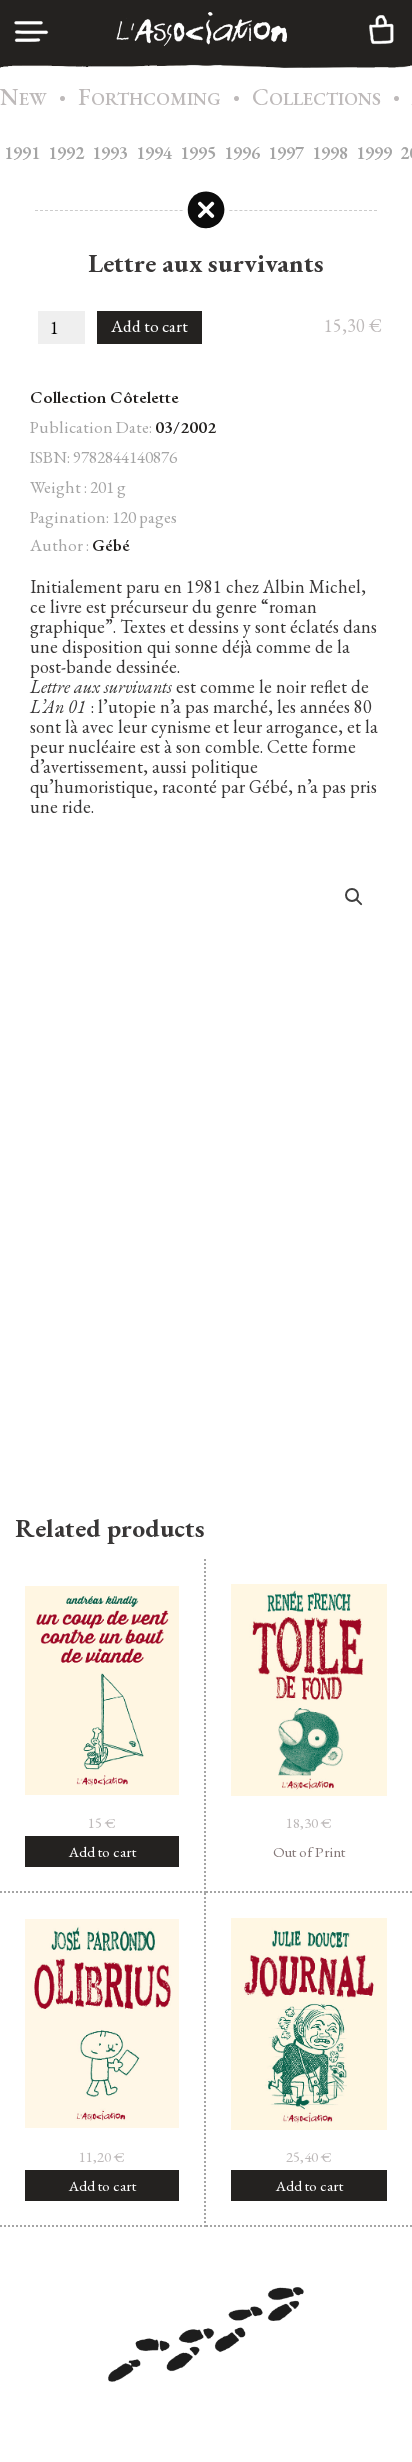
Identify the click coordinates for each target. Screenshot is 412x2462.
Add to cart (149, 326)
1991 (22, 152)
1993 (110, 152)
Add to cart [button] (102, 1851)
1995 (198, 152)
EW (23, 98)
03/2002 (185, 427)
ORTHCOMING (149, 98)
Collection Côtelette (104, 397)
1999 (374, 152)
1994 (154, 152)
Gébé (111, 545)
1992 (66, 152)
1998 (330, 152)
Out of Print (309, 1851)
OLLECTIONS (316, 98)
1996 (242, 152)
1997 (286, 152)
